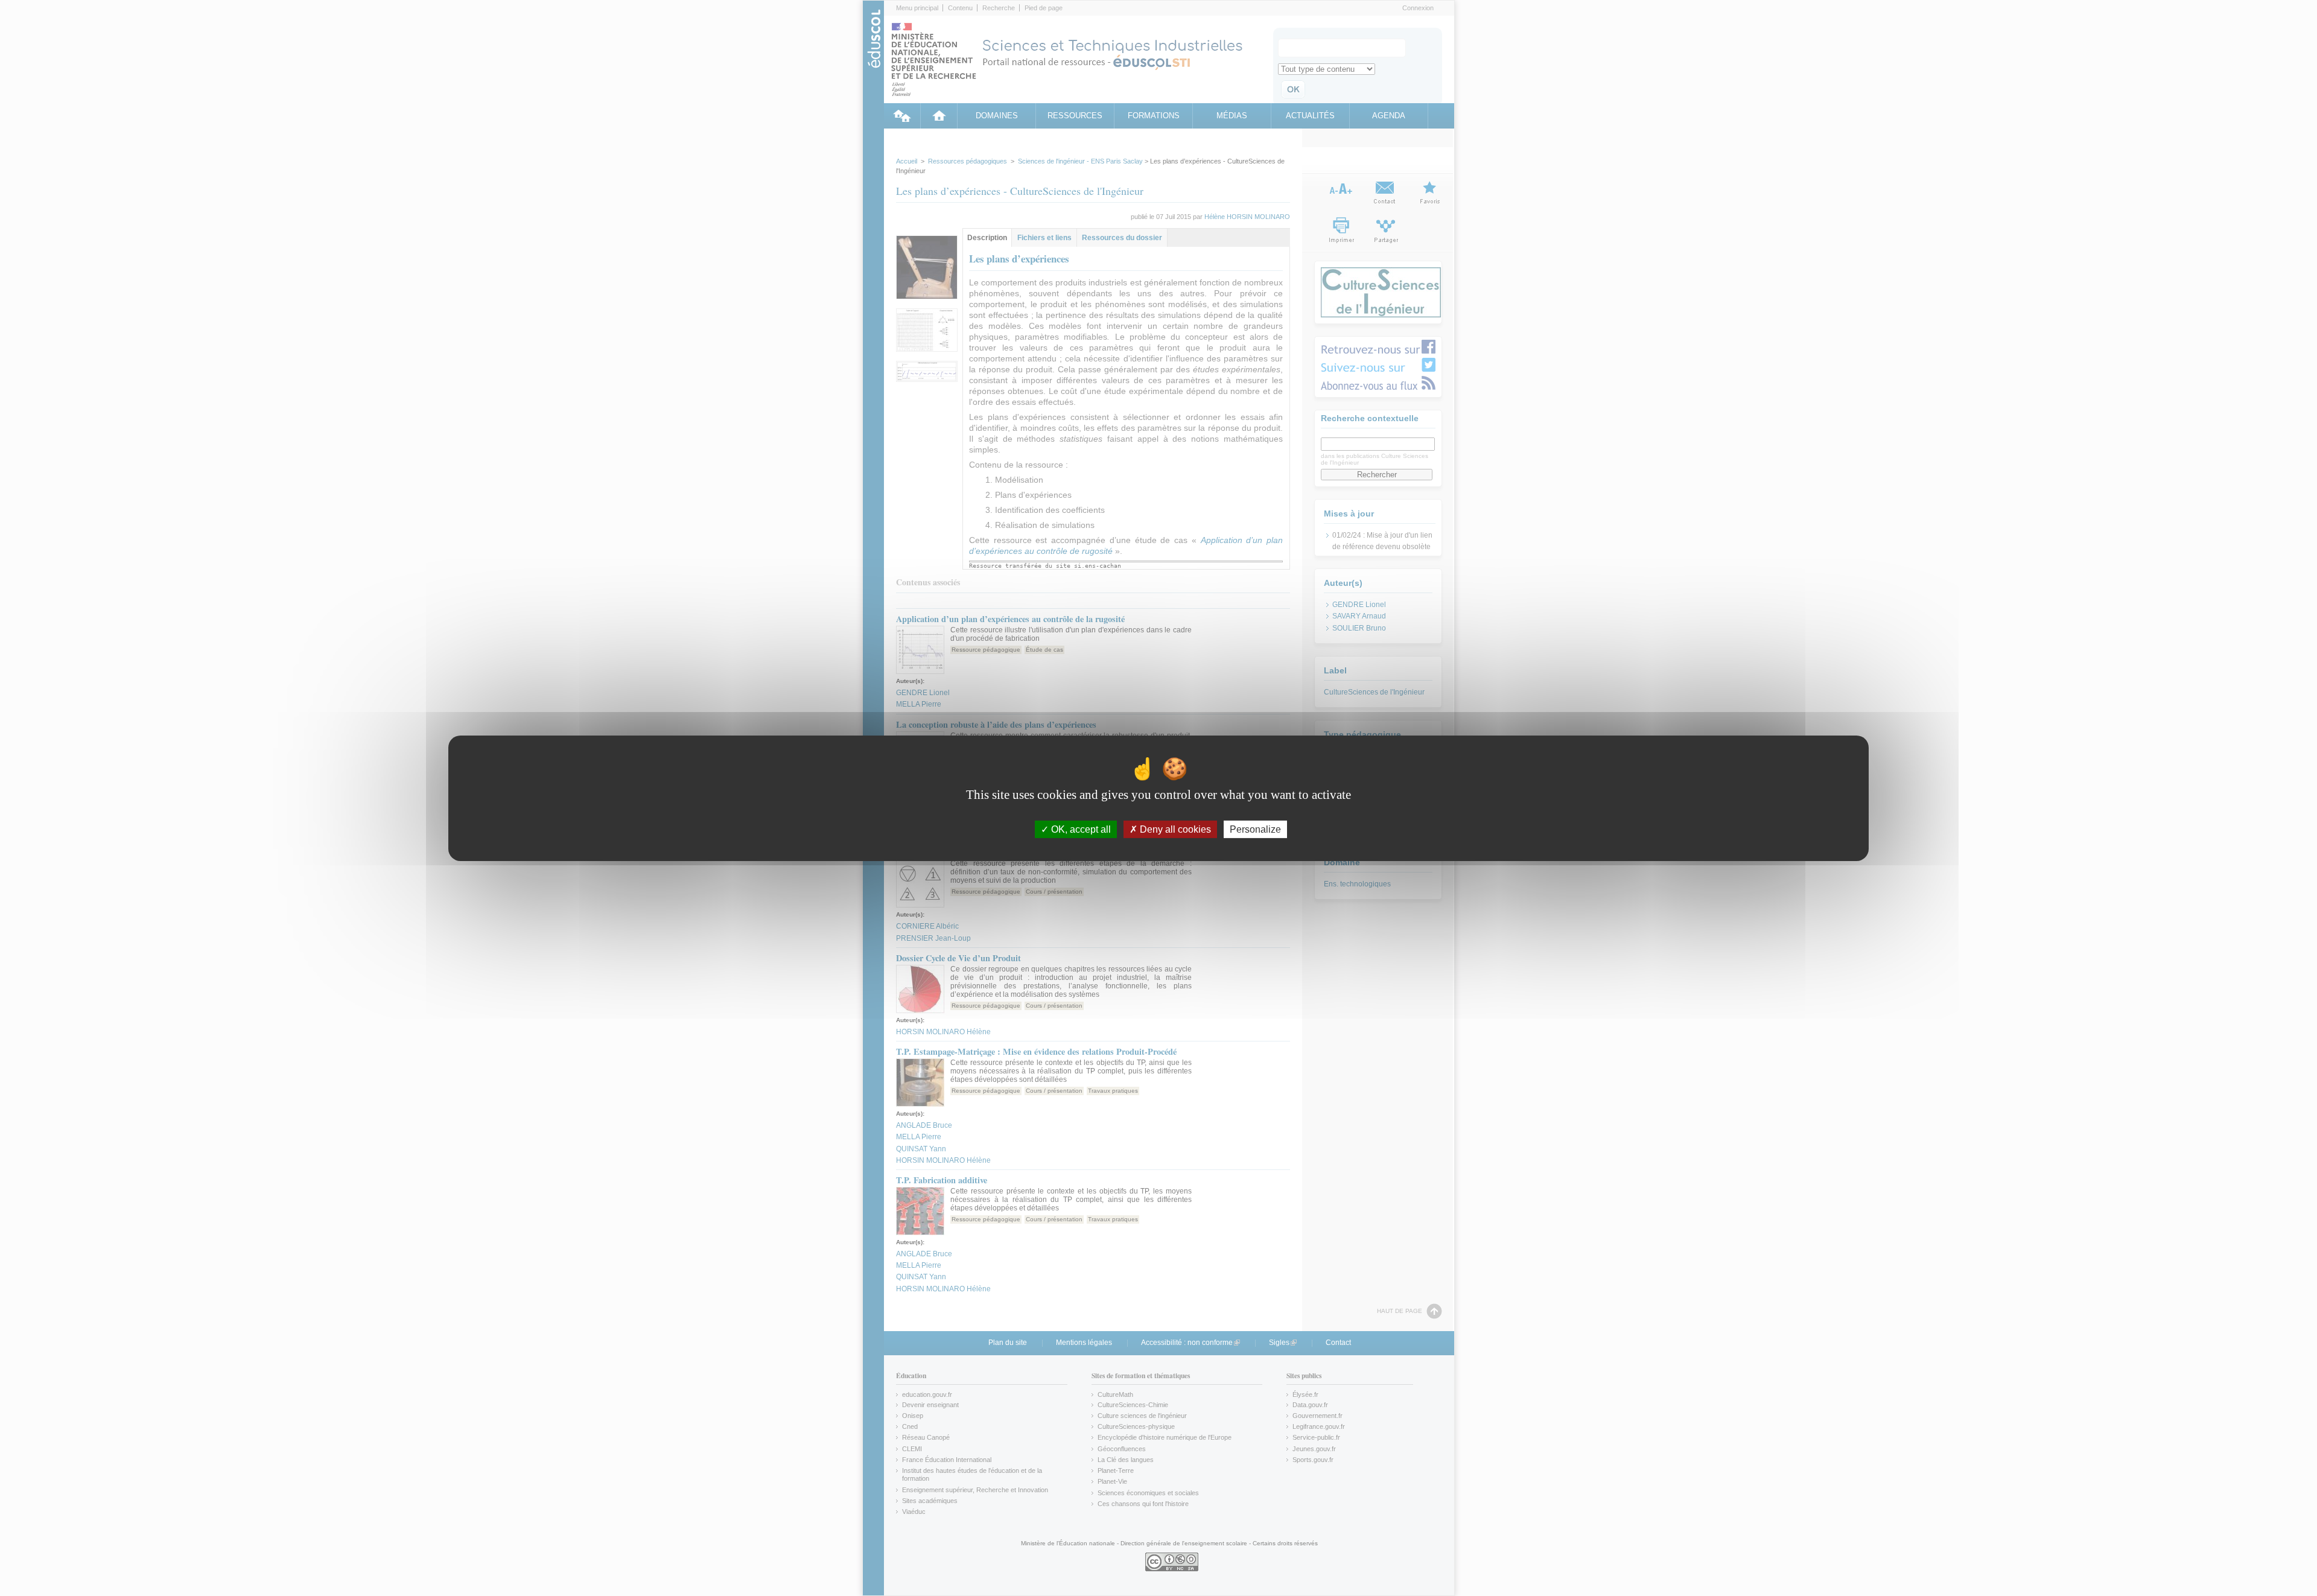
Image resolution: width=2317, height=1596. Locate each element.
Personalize (1255, 829)
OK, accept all (1080, 829)
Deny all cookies (1174, 829)
